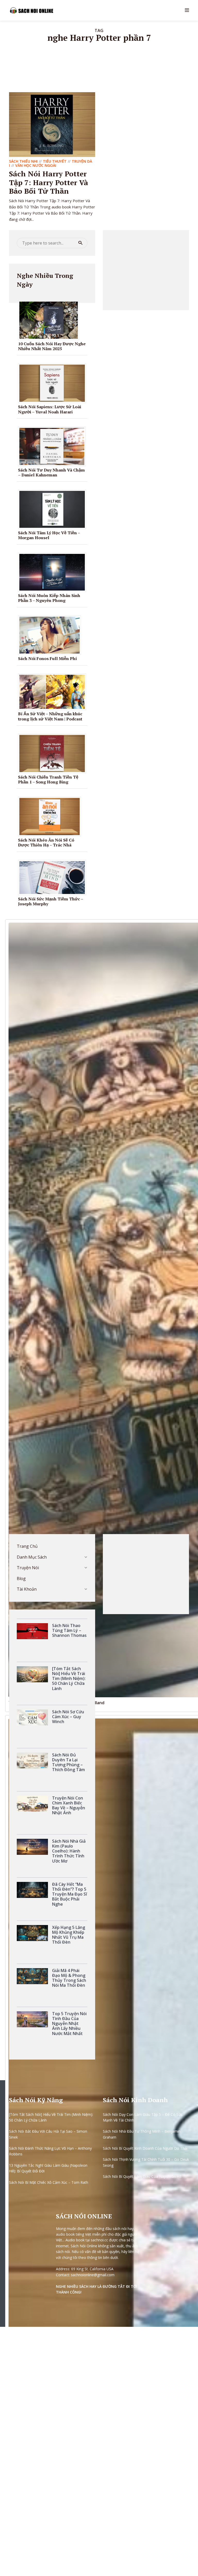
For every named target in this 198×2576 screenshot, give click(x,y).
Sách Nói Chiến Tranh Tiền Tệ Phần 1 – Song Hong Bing (48, 779)
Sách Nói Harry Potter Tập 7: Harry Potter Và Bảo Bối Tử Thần (49, 182)
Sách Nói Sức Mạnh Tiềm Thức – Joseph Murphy (51, 901)
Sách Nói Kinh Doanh (135, 2100)
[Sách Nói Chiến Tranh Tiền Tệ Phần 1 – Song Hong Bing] (54, 753)
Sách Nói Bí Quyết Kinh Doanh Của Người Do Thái (145, 2148)
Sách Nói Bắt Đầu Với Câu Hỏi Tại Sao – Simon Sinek (48, 2134)
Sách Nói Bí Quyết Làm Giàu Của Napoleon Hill (142, 2176)
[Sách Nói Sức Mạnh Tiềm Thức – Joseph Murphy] (54, 877)
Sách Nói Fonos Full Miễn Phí (47, 658)
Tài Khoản (27, 1589)
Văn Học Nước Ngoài (36, 165)
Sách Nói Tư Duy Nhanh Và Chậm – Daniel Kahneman (51, 472)
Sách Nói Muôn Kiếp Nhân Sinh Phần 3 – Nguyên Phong (49, 598)
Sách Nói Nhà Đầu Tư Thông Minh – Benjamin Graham (142, 2134)
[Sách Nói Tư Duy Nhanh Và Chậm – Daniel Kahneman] (54, 446)
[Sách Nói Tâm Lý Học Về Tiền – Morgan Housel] (54, 509)
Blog (21, 1578)
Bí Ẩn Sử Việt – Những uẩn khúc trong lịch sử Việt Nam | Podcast (50, 716)
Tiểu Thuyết (55, 161)
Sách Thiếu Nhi (23, 161)
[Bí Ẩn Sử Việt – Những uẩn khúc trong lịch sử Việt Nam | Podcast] (54, 691)
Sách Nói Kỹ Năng (36, 2100)
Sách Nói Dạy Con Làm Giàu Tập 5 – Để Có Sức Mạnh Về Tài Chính (143, 2117)
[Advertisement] (146, 270)
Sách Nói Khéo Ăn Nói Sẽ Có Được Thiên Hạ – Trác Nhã (46, 842)
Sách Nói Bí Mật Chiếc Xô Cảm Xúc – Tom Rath (49, 2182)
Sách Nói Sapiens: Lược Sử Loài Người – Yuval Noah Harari (50, 409)
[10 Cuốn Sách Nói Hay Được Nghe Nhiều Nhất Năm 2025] (51, 320)
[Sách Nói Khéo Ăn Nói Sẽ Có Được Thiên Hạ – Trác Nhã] (51, 816)
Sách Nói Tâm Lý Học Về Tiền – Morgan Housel (49, 535)
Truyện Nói (28, 1568)
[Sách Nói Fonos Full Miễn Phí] (51, 635)
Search (80, 243)
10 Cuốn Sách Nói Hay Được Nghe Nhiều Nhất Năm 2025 (52, 346)
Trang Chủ (27, 1546)
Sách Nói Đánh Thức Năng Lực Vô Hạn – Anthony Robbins (50, 2151)
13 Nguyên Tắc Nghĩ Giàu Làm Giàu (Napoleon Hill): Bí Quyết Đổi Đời (48, 2168)
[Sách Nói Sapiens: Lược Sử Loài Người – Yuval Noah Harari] (54, 383)
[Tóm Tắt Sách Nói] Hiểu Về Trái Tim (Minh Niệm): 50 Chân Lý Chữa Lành (51, 2117)
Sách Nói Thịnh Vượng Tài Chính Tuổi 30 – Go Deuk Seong (146, 2162)
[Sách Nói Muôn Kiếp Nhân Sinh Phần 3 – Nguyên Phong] (54, 572)
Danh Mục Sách (32, 1557)
